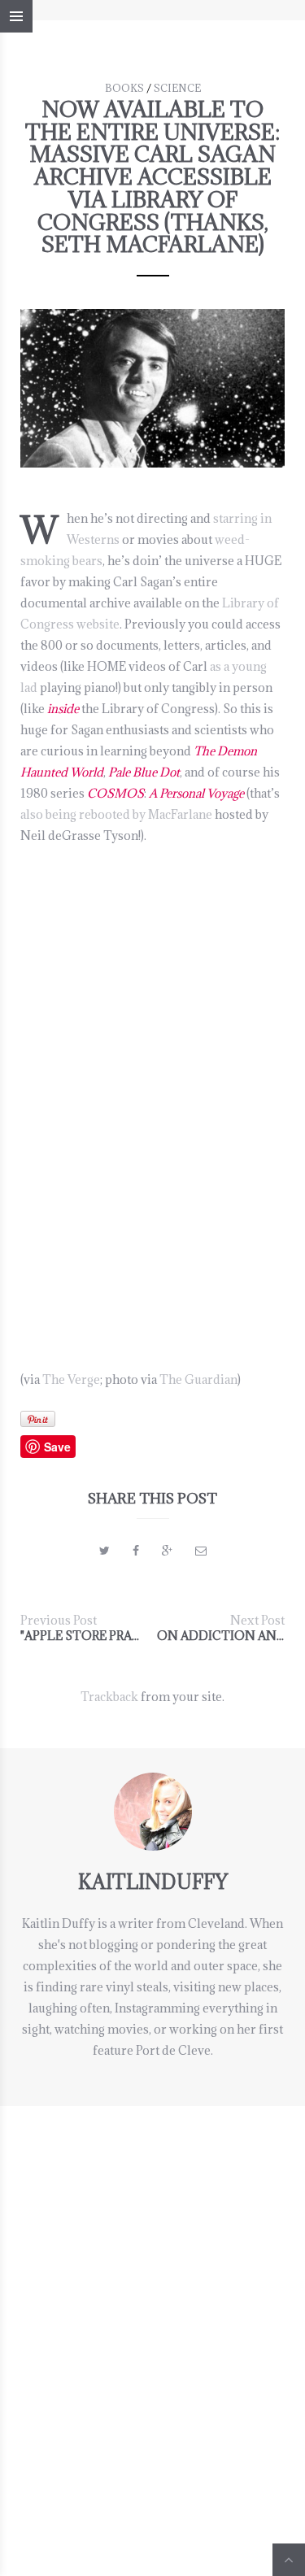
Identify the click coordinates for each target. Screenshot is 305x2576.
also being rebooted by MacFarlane (116, 814)
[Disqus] (152, 2309)
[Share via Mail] (201, 1550)
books (124, 88)
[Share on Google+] (167, 1550)
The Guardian (198, 1379)
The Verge (71, 1379)
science (177, 88)
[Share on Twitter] (105, 1550)
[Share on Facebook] (136, 1550)
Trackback (109, 1697)
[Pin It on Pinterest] (38, 1419)
